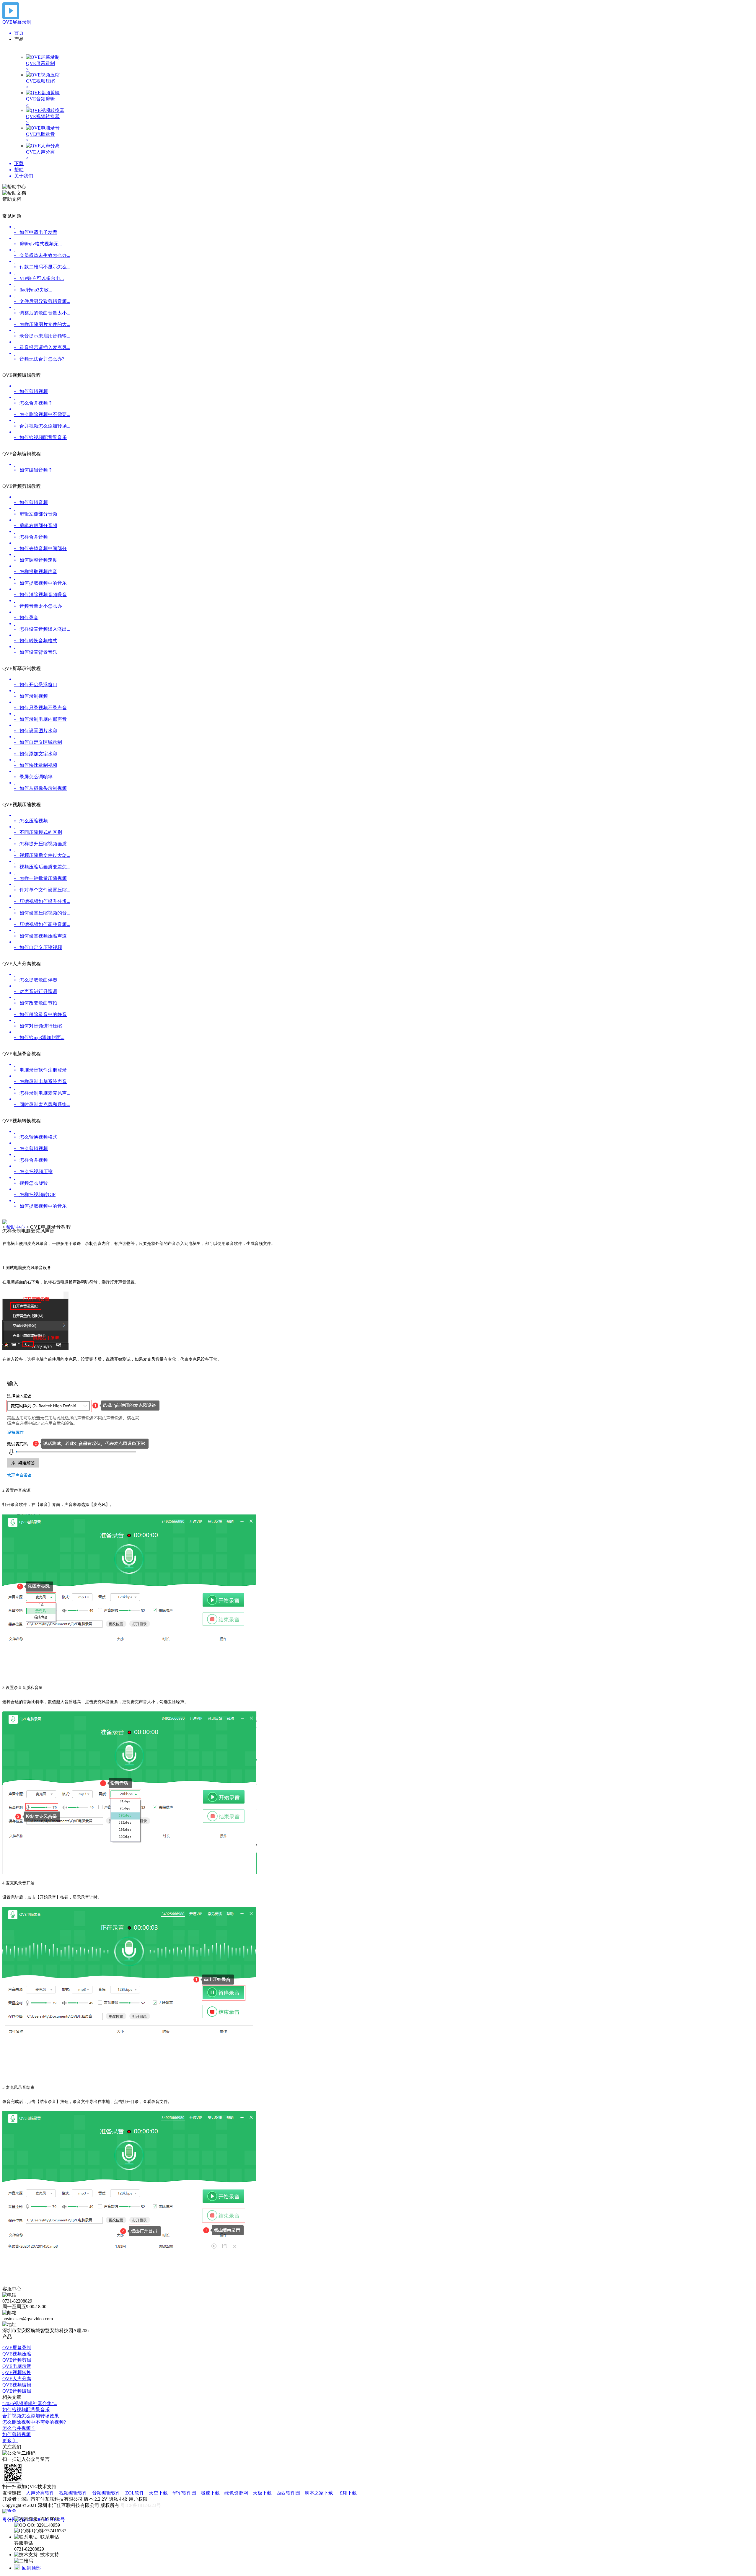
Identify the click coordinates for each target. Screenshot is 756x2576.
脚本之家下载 (320, 2493)
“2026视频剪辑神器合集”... (30, 2403)
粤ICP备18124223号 (141, 2505)
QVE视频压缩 (17, 2354)
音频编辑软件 (107, 2493)
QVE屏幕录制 (17, 2348)
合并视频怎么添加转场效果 (31, 2416)
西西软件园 (289, 2493)
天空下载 (159, 2493)
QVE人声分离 (17, 2379)
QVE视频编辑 (17, 2385)
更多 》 (10, 2441)
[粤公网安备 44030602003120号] (34, 2510)
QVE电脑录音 (17, 2366)
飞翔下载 (348, 2493)
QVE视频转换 (17, 2372)
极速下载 (211, 2493)
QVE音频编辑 (17, 2391)
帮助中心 (16, 1227)
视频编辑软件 (74, 2493)
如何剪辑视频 (17, 2434)
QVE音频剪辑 (17, 2360)
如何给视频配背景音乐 (26, 2410)
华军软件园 (185, 2493)
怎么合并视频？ (19, 2428)
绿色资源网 (237, 2493)
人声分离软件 (41, 2493)
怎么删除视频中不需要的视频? (34, 2422)
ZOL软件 (135, 2493)
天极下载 (263, 2493)
